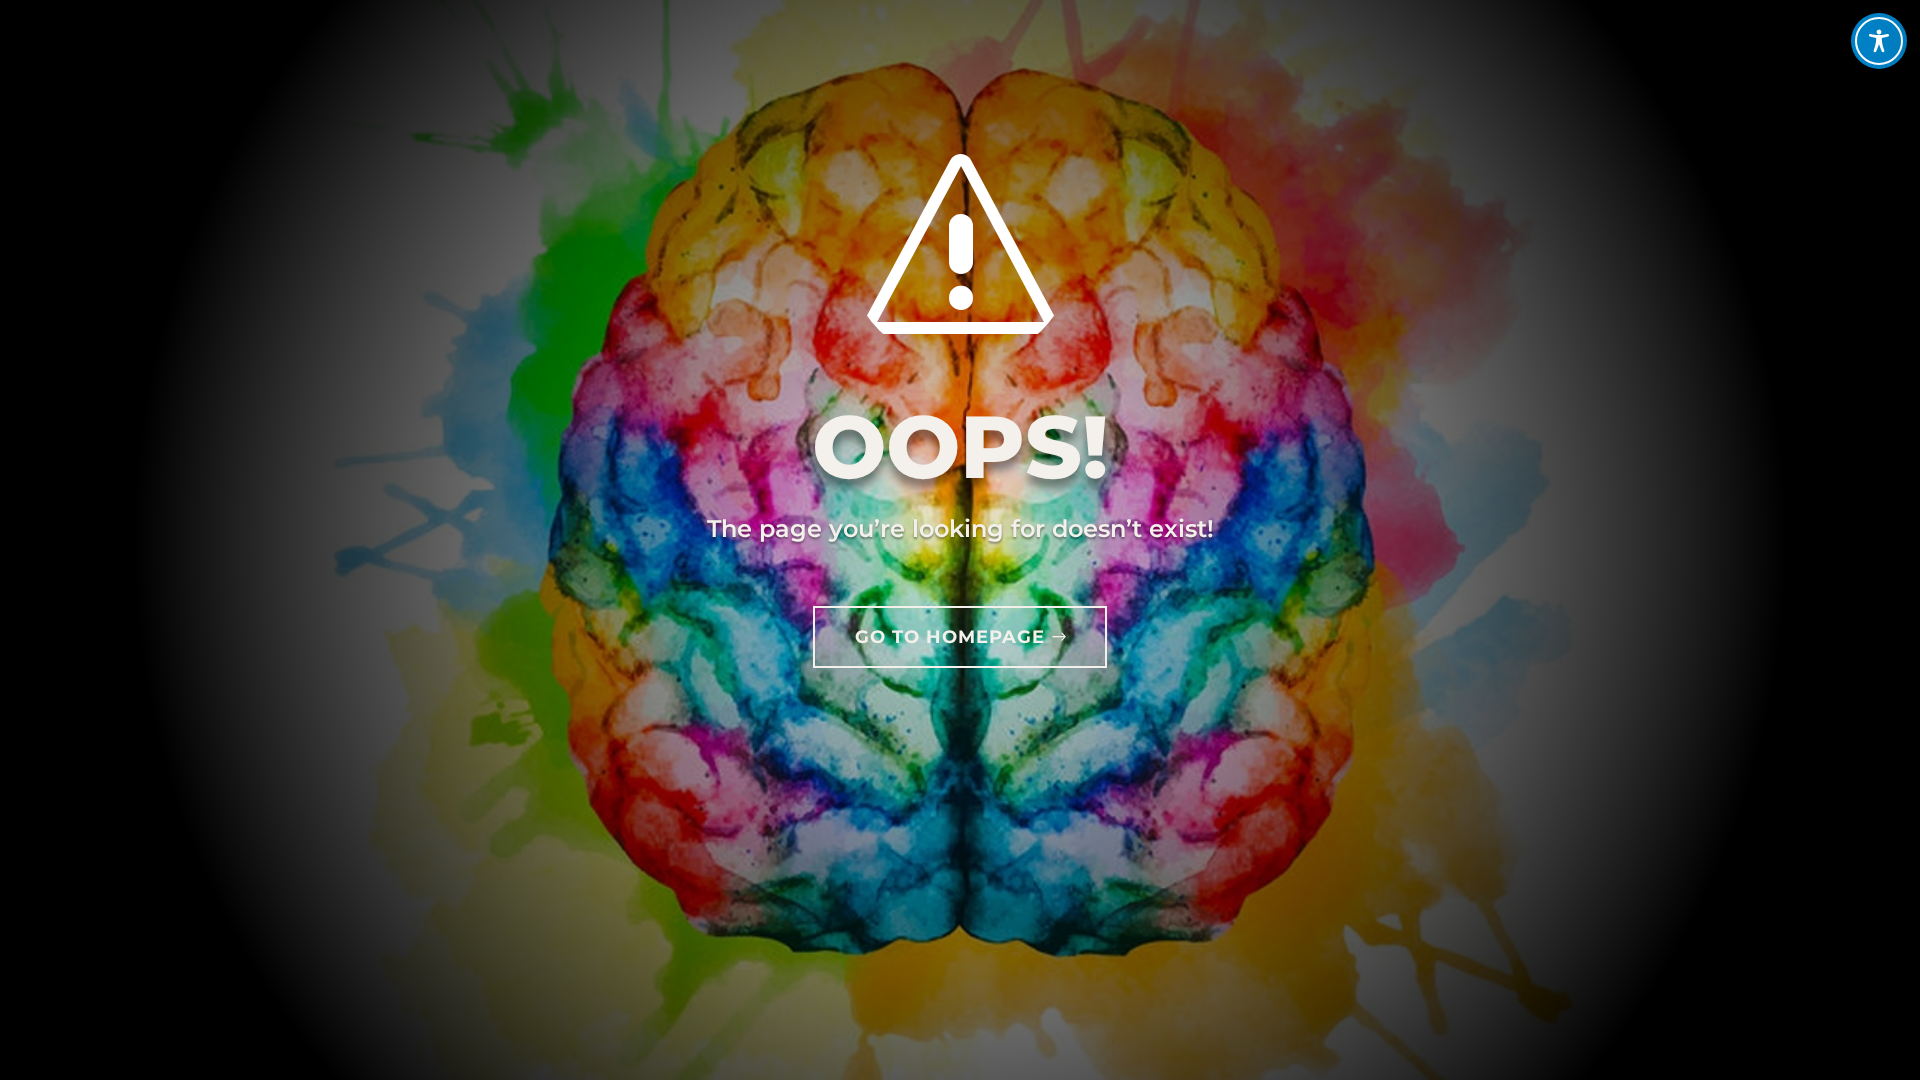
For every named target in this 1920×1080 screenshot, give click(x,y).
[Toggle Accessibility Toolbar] (1879, 41)
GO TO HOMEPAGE (950, 637)
